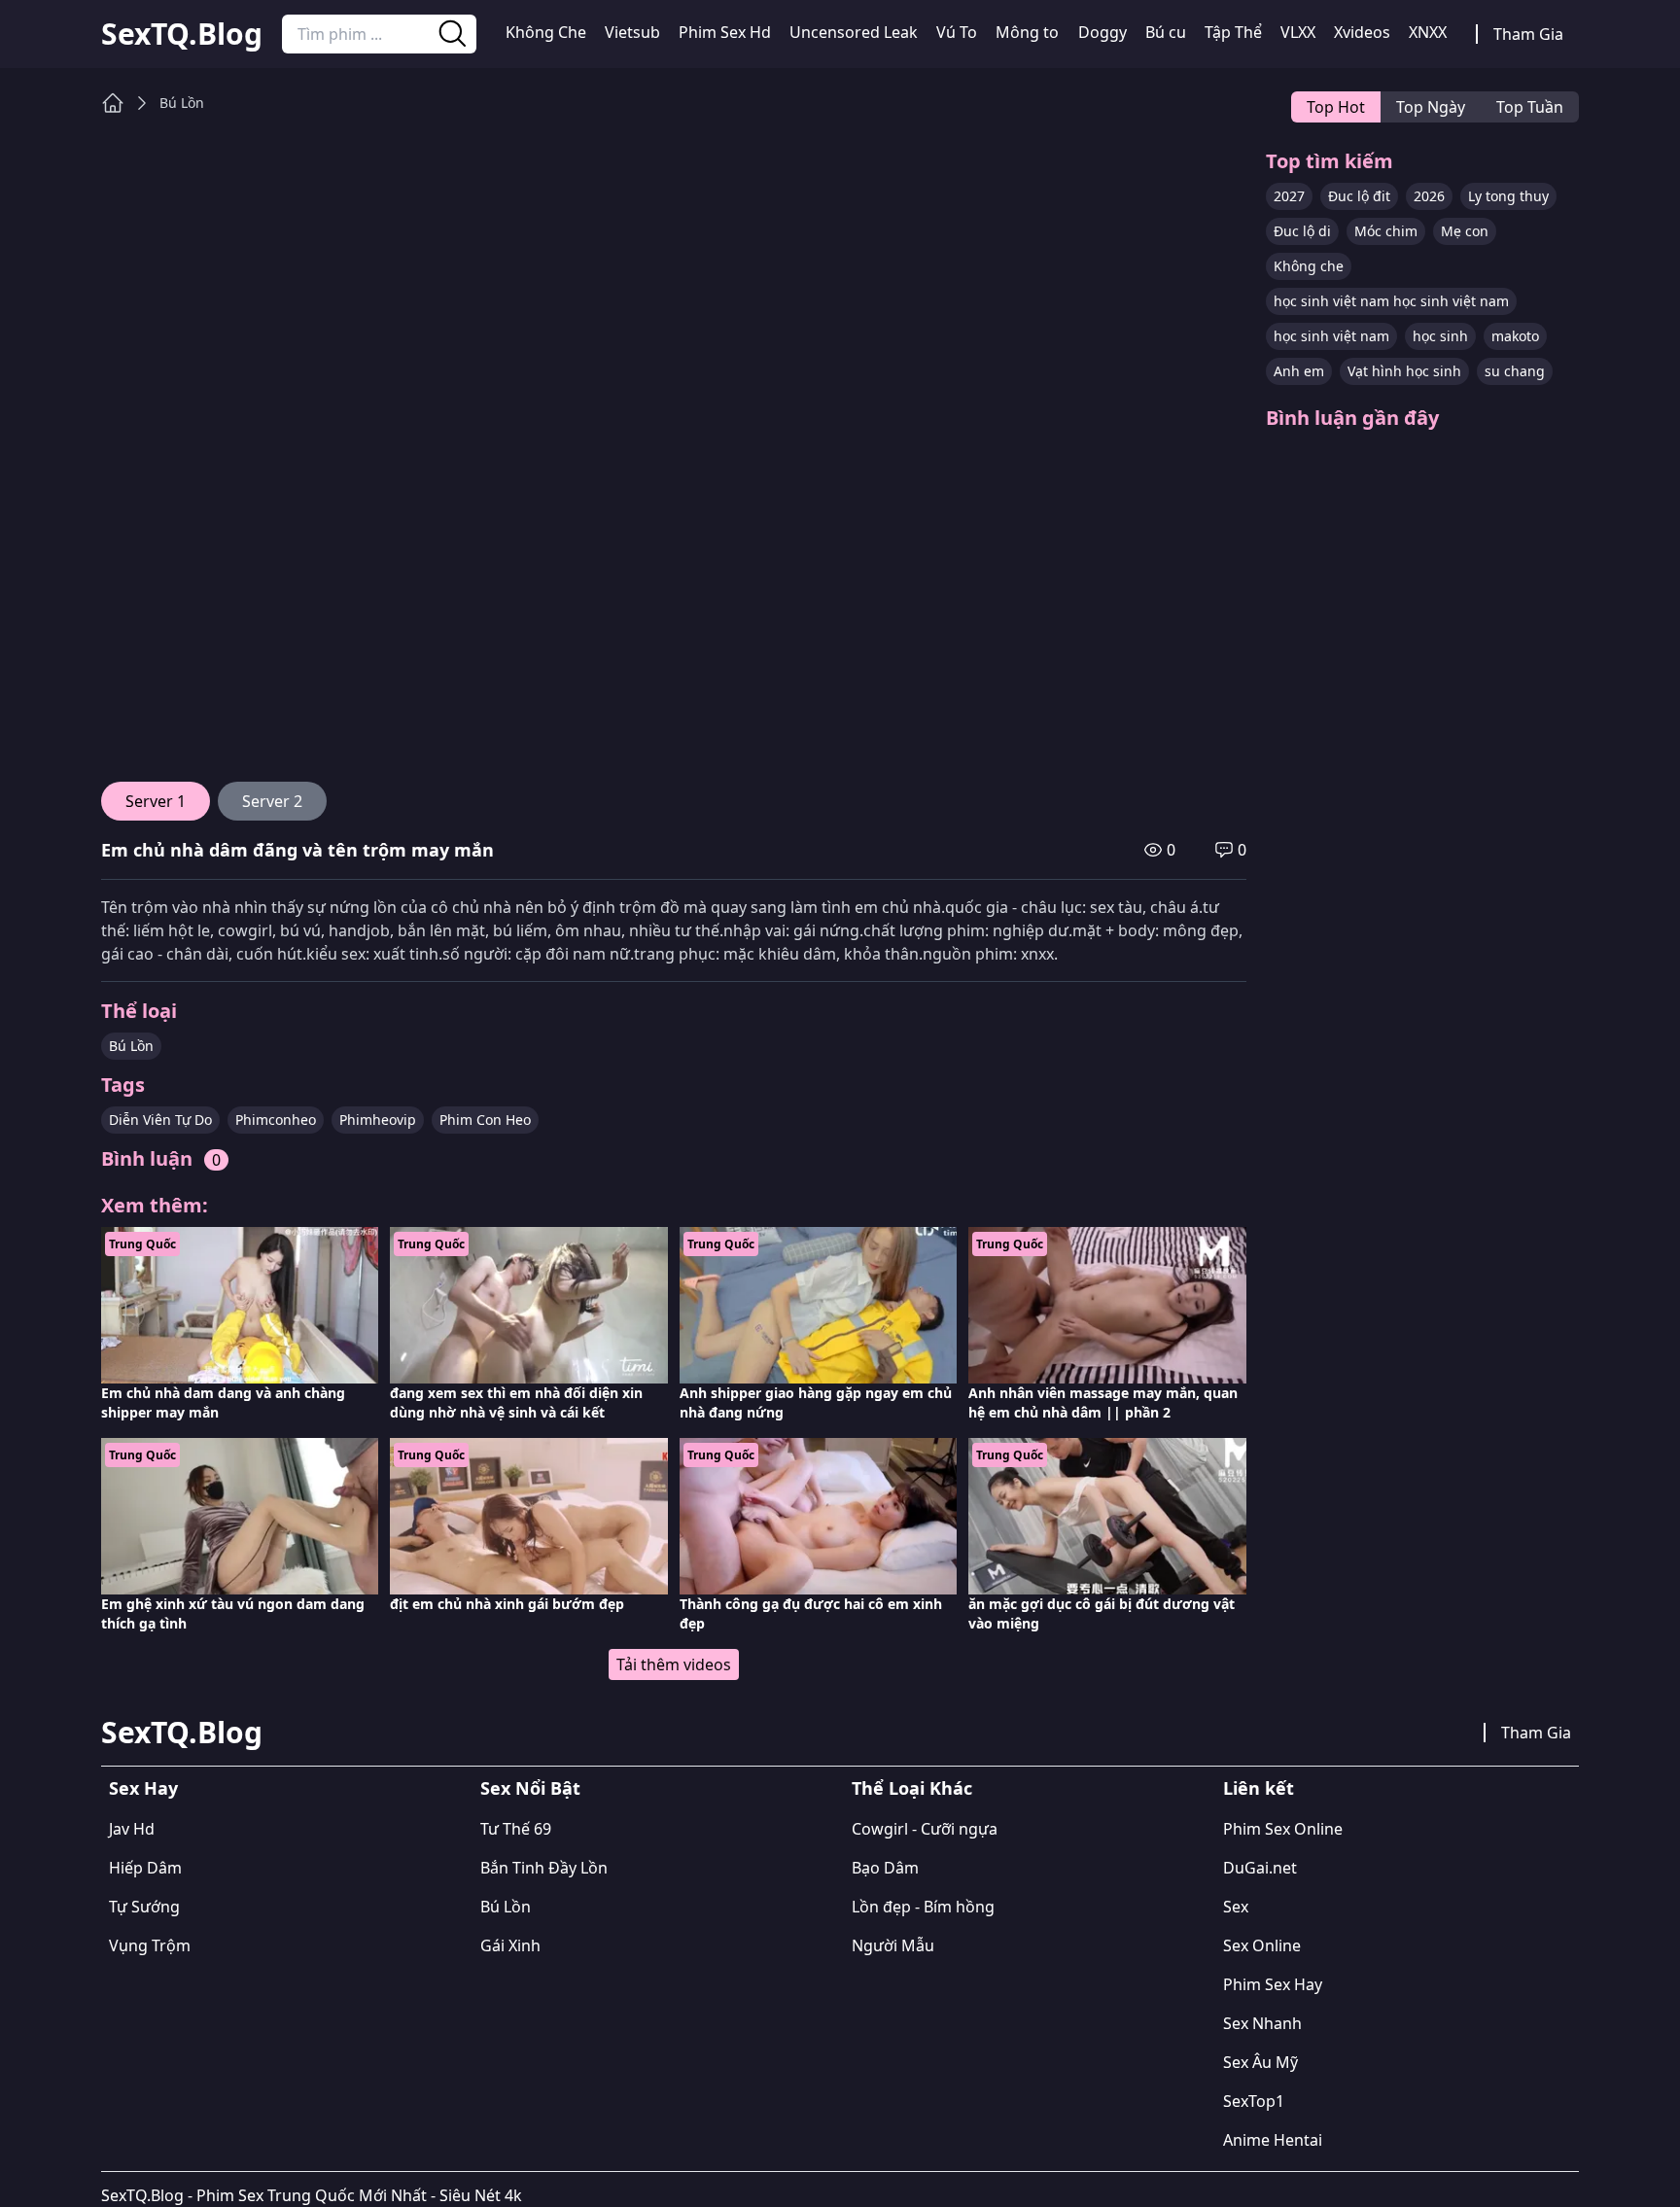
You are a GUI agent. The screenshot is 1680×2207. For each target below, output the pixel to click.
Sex (1236, 1907)
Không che (1309, 266)
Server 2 (272, 801)
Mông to (1027, 32)
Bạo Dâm (885, 1868)
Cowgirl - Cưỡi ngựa (925, 1829)
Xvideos (1362, 32)
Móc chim (1386, 231)
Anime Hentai (1273, 2140)
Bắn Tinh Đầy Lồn (544, 1868)
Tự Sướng (144, 1907)
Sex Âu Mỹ (1260, 2062)
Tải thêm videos (674, 1664)
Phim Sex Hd (725, 32)
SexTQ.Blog (182, 34)
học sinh (1440, 336)
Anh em (1299, 371)
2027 (1289, 196)
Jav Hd (132, 1829)
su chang (1515, 371)
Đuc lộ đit (1359, 196)
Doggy (1102, 32)
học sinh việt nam (1331, 336)
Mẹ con (1465, 231)
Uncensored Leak (854, 32)
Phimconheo (276, 1120)
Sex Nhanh (1262, 2023)
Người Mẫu (893, 1945)
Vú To (957, 32)
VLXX (1298, 32)
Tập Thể (1233, 32)
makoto (1515, 336)
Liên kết (1259, 1788)
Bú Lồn (182, 103)
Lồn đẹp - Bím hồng (923, 1907)
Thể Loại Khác (912, 1788)
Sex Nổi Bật (530, 1788)
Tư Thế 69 (516, 1829)
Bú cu (1166, 32)
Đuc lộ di (1302, 231)
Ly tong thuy (1508, 196)
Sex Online (1262, 1945)
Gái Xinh (510, 1945)
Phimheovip (378, 1120)
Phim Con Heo (485, 1120)
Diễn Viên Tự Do (160, 1120)
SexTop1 (1254, 2101)
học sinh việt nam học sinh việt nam (1391, 301)
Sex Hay (143, 1788)
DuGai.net (1260, 1868)
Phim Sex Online (1283, 1829)
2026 (1429, 196)
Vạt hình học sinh (1404, 371)
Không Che (546, 32)
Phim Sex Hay (1273, 1984)
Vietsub (632, 32)
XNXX (1428, 32)
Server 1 (156, 801)
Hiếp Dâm (145, 1868)
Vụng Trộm (150, 1945)
